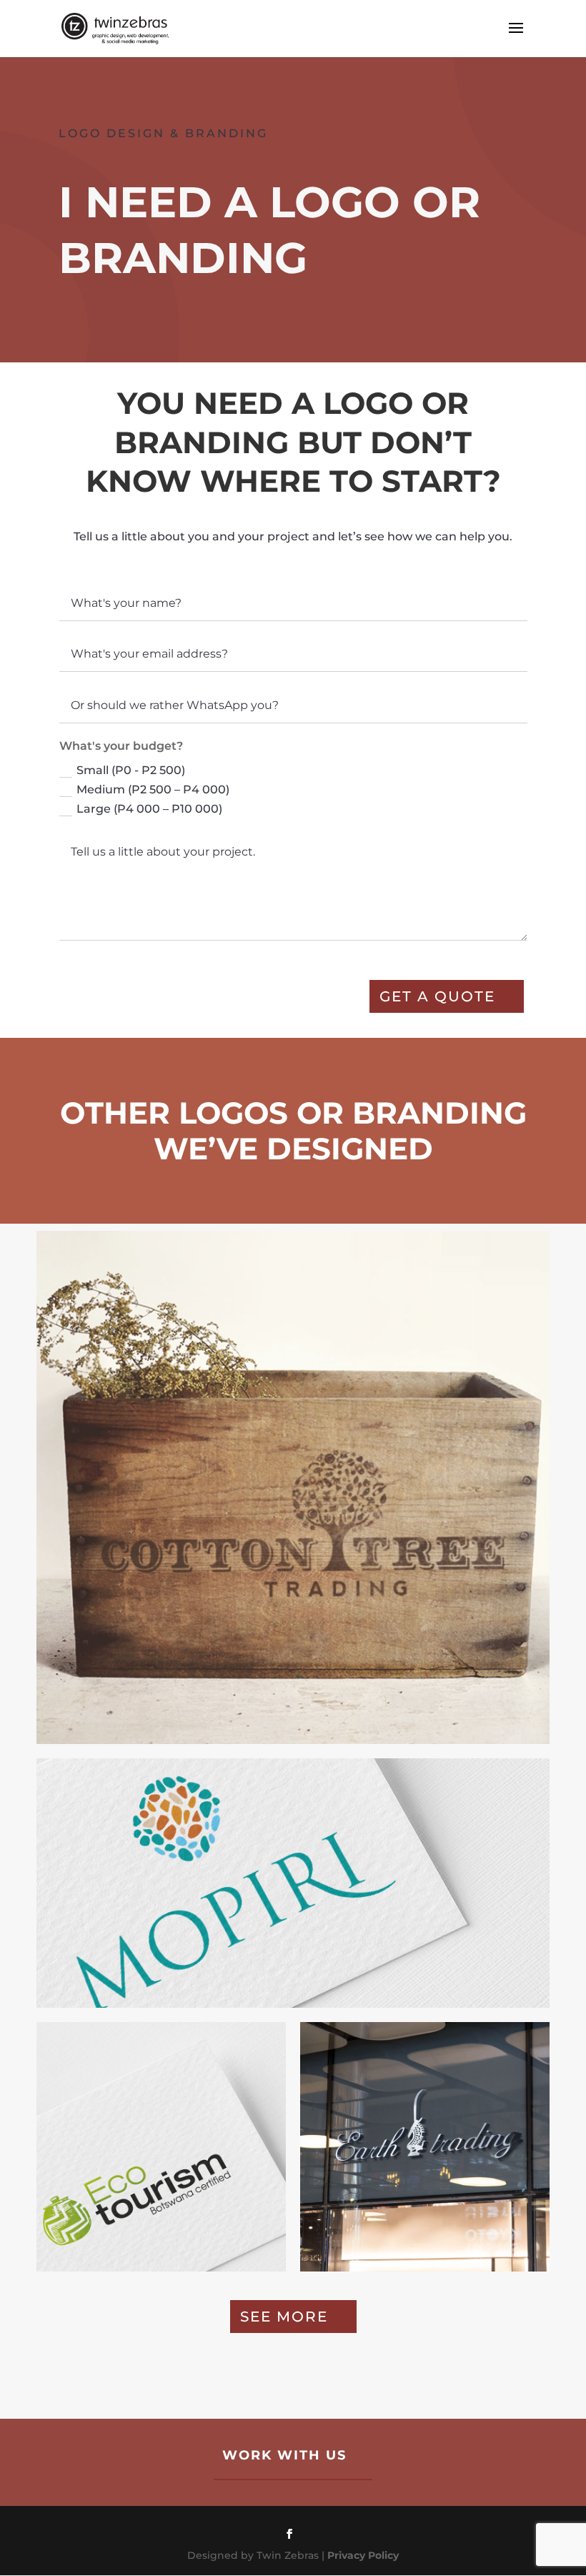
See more (284, 2317)
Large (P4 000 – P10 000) (149, 809)
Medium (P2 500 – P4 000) (153, 789)
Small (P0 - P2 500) (131, 770)
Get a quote (437, 996)
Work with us (284, 2455)
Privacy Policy (363, 2555)
